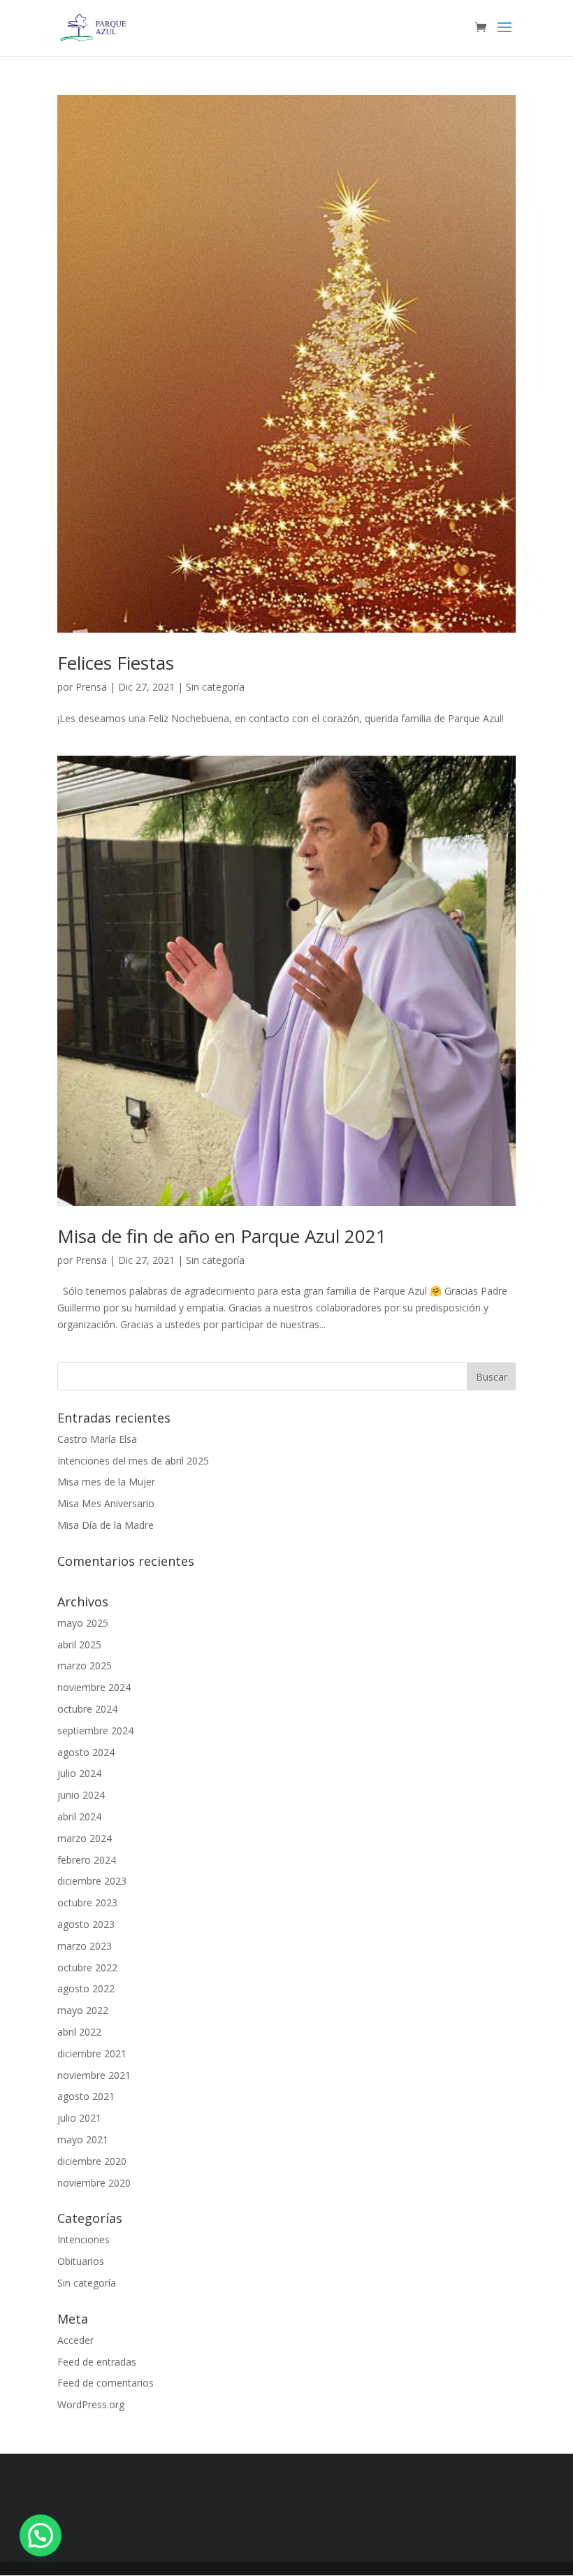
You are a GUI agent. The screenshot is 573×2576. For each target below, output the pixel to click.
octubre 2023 (87, 1902)
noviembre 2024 (94, 1687)
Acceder (75, 2340)
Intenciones (84, 2239)
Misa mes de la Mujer (106, 1482)
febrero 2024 (87, 1860)
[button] (41, 2535)
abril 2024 (79, 1816)
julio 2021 (79, 2118)
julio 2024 (79, 1773)
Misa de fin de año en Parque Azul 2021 (222, 1236)
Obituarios (81, 2261)
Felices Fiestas (116, 663)
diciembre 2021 (92, 2053)
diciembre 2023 (92, 1881)
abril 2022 (79, 2032)
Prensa (91, 687)
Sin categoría (215, 687)
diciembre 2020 (92, 2161)
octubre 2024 (87, 1709)
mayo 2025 (83, 1623)
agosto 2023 (86, 1924)
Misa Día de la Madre (106, 1525)
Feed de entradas (97, 2362)
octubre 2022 (87, 1967)
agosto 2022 (86, 1988)
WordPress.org (91, 2404)
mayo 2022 (83, 2010)
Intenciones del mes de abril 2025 (133, 1461)
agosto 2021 (86, 2096)
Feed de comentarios (106, 2383)
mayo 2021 (83, 2139)
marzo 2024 (85, 1838)
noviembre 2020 (94, 2183)
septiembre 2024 (95, 1730)
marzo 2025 (85, 1665)
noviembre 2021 (94, 2075)
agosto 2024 (86, 1752)
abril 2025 (79, 1645)
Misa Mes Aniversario (106, 1503)
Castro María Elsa (97, 1439)
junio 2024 (81, 1795)
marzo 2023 (85, 1946)
